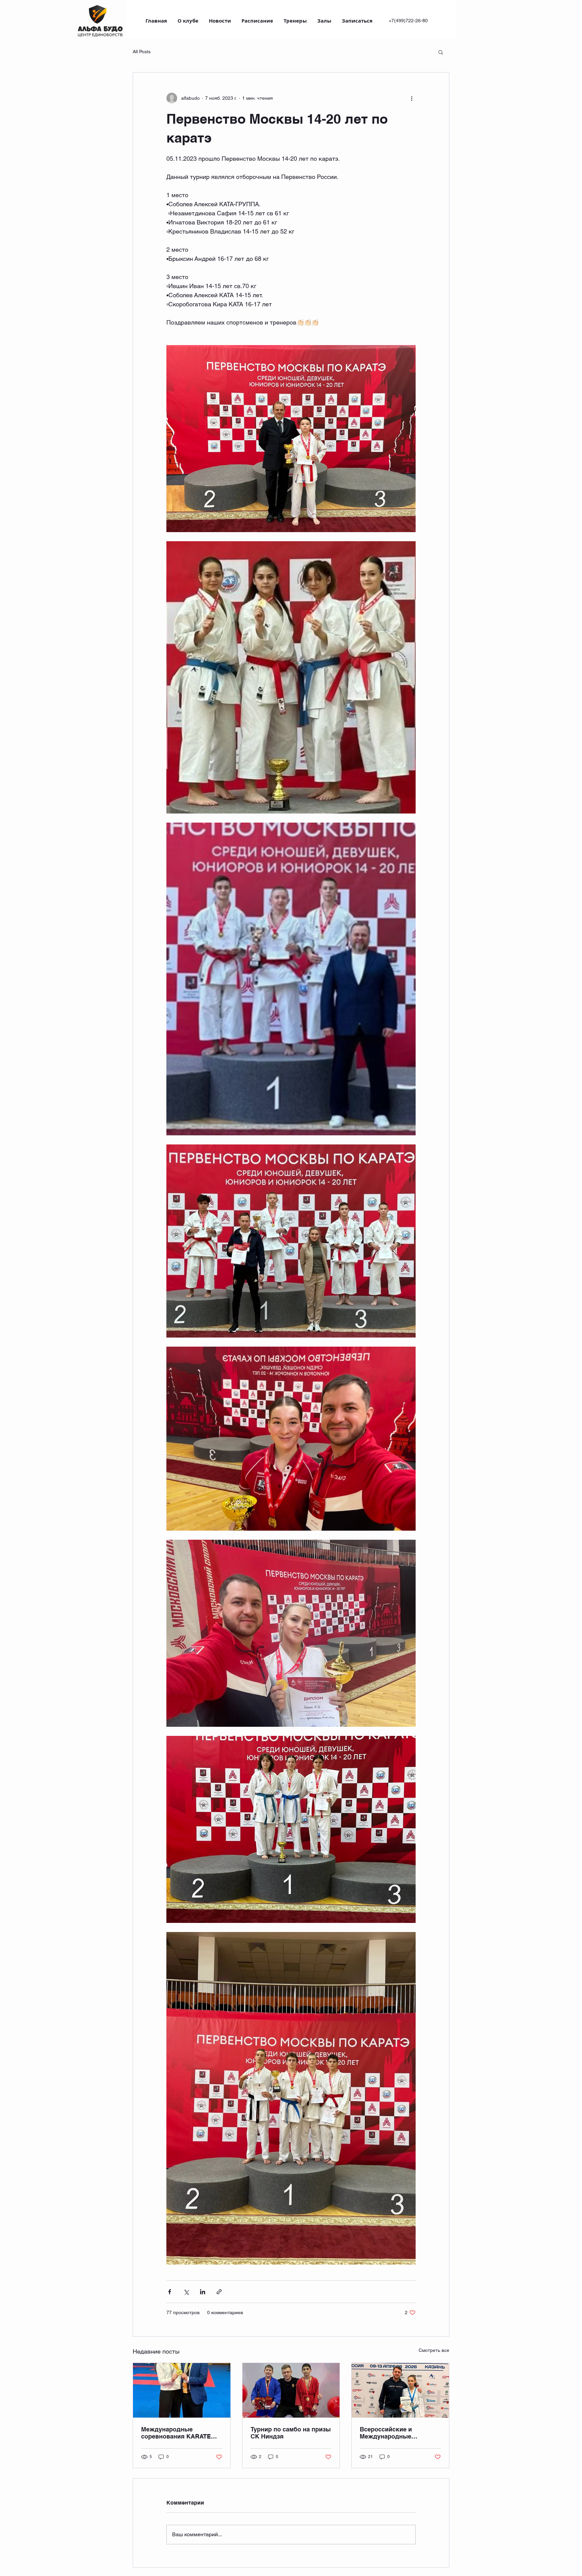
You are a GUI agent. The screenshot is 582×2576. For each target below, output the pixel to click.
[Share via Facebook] (170, 2292)
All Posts (142, 52)
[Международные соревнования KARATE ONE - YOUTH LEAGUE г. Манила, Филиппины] (182, 2390)
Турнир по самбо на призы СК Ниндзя (291, 2433)
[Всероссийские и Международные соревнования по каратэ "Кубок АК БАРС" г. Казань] (400, 2390)
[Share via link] (219, 2292)
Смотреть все (434, 2350)
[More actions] (412, 98)
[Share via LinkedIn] (203, 2292)
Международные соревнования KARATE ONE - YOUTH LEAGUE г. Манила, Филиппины (177, 2433)
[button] (441, 52)
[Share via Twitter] (186, 2292)
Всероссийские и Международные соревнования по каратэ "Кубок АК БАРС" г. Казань (397, 2433)
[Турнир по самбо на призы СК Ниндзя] (291, 2390)
